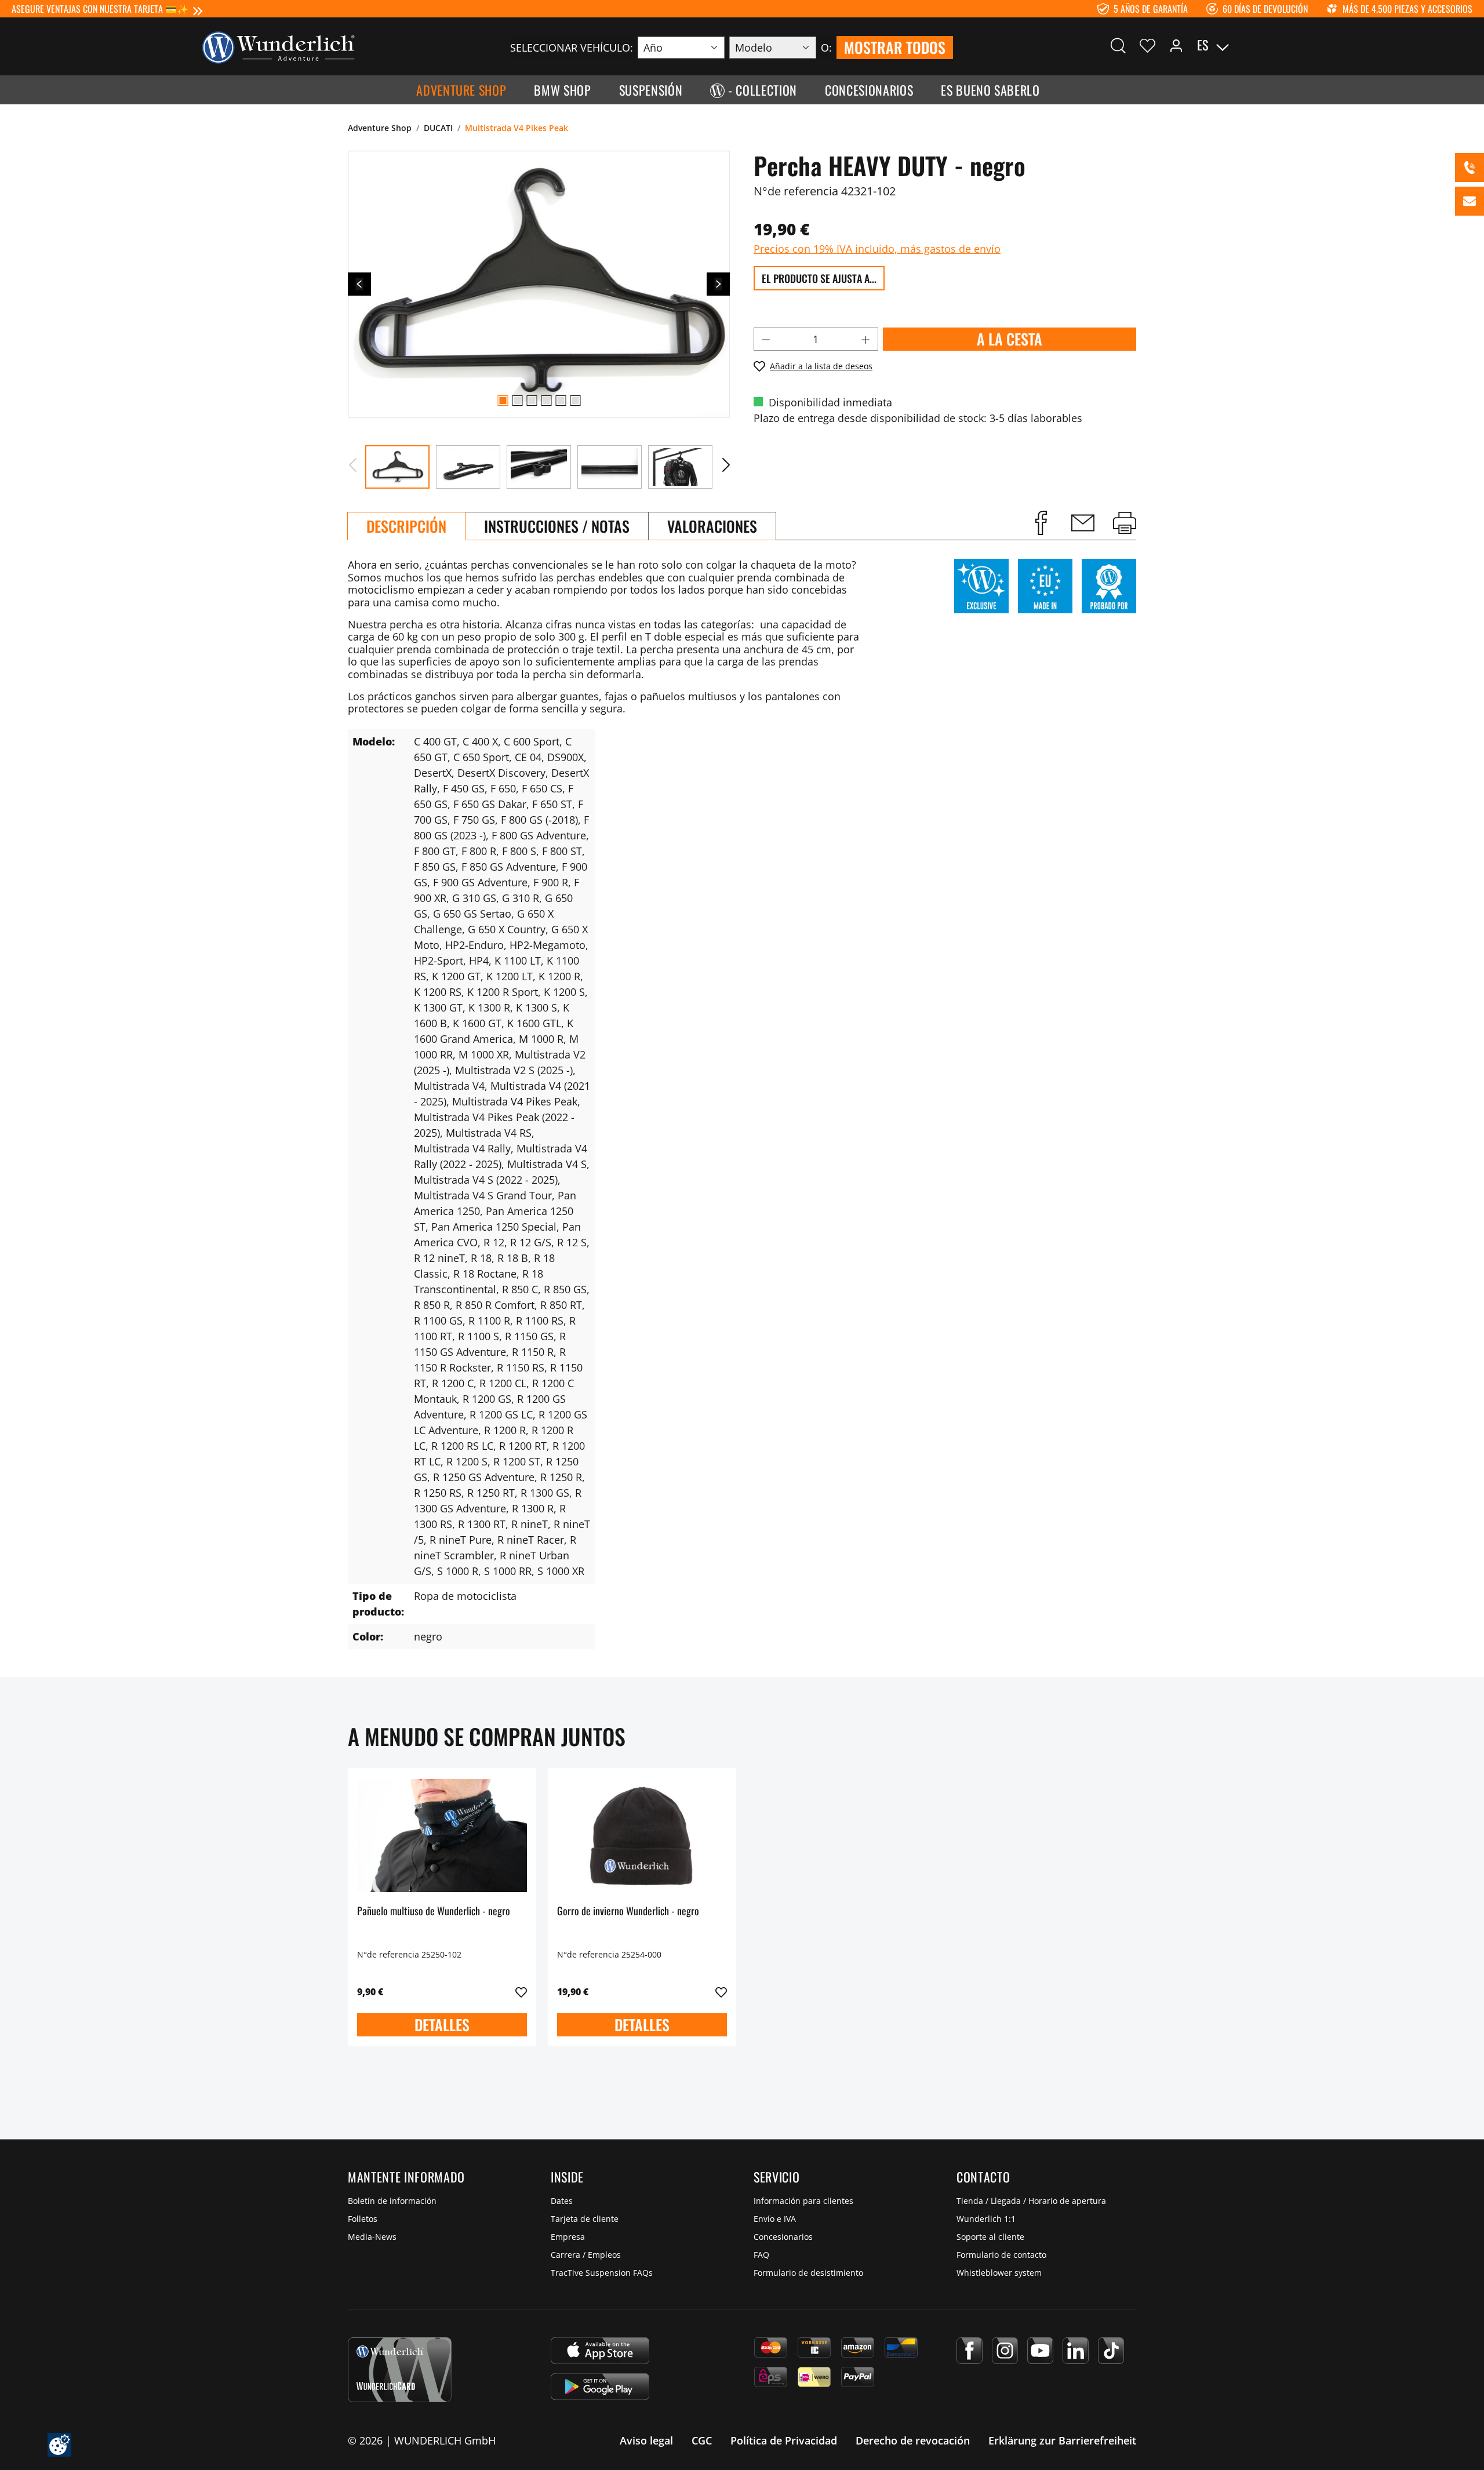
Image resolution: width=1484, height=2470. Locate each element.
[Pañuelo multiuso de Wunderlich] (442, 1835)
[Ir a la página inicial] (278, 46)
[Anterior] (359, 284)
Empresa (568, 2237)
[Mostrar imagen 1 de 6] (503, 401)
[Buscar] (1118, 45)
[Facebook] (970, 2351)
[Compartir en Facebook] (1041, 523)
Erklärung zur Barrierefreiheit (1062, 2440)
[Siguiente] (718, 284)
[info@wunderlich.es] (1470, 201)
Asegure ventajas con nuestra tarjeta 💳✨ (100, 9)
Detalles (442, 2025)
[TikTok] (1111, 2351)
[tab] (406, 526)
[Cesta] (1280, 45)
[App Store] (600, 2351)
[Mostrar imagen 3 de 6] (532, 401)
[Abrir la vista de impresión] (1125, 523)
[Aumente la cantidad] (866, 339)
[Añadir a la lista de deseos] (521, 1992)
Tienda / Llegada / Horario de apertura (1031, 2201)
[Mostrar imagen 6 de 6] (575, 401)
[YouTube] (1040, 2351)
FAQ (761, 2255)
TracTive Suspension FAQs (602, 2273)
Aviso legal (646, 2440)
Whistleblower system (999, 2273)
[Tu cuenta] (1176, 45)
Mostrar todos (895, 47)
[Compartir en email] (1083, 523)
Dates (562, 2201)
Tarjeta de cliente (585, 2219)
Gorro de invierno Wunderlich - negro (628, 1911)
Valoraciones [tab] (712, 526)
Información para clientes (803, 2201)
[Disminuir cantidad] (766, 339)
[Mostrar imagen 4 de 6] (546, 401)
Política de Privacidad (784, 2440)
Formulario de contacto (1001, 2255)
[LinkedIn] (1076, 2351)
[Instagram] (1005, 2351)
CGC (702, 2440)
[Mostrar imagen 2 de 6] (517, 401)
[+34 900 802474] (1470, 168)
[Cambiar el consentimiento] (59, 2445)
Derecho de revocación (913, 2440)
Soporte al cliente (990, 2237)
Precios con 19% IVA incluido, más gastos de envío (877, 249)
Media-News (372, 2237)
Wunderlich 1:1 (986, 2219)
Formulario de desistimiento (808, 2273)
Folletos (363, 2219)
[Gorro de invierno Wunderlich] (642, 1835)
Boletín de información (392, 2201)
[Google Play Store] (600, 2387)
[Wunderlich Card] (400, 2370)
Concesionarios (783, 2237)
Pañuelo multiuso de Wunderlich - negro (434, 1911)
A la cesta (1010, 339)
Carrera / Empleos (586, 2255)
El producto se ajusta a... (819, 278)
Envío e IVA (775, 2219)
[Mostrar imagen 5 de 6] (561, 401)
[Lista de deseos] (1147, 45)
